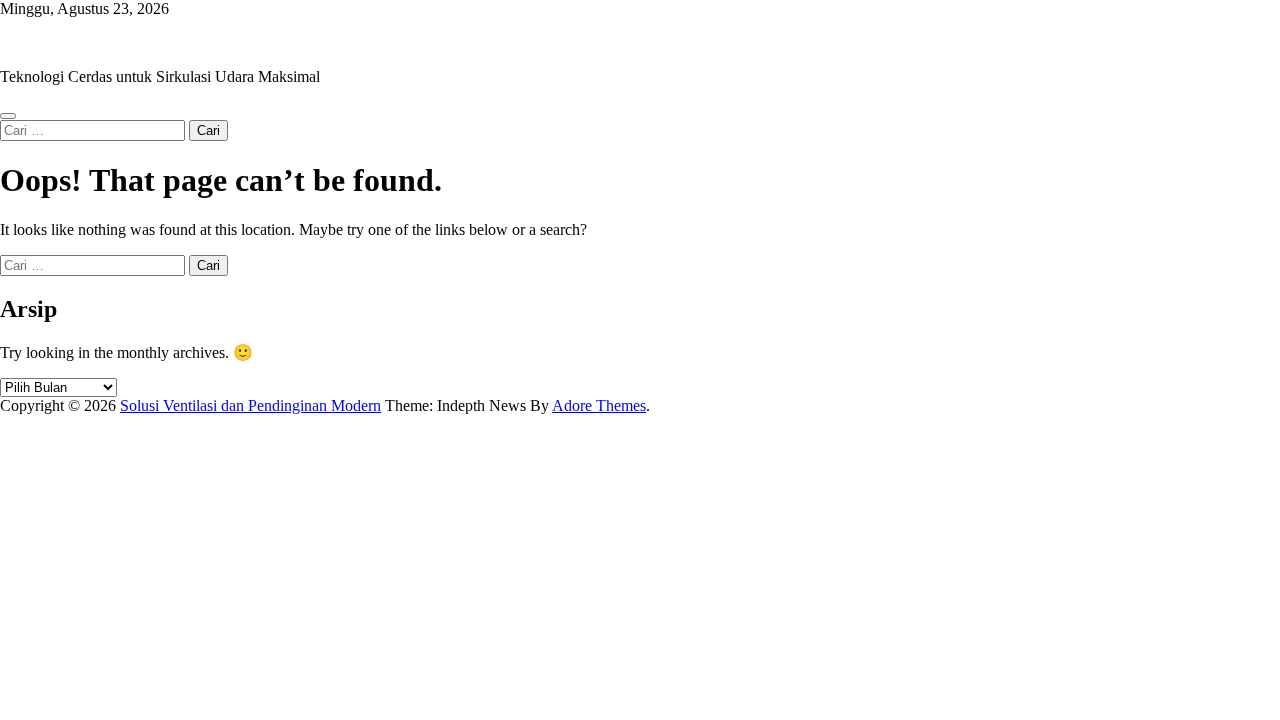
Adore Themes (599, 405)
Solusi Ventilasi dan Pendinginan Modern (130, 42)
